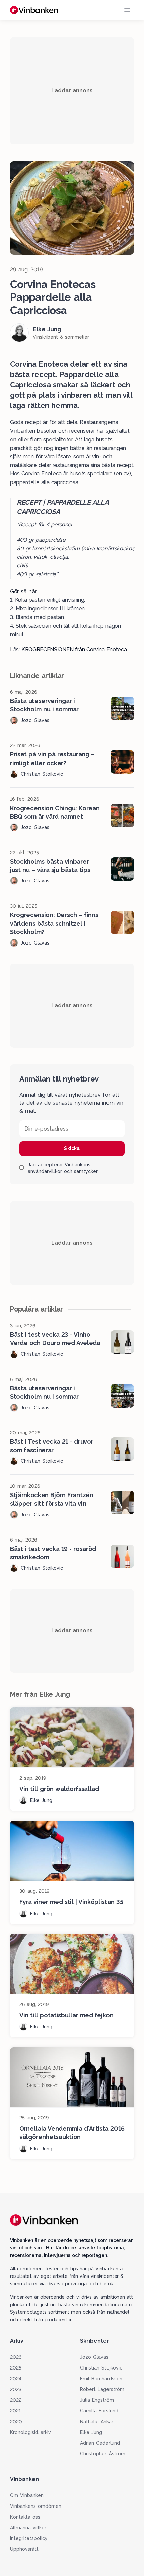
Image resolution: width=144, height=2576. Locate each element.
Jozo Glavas (94, 2357)
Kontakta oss (25, 2517)
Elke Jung (91, 2432)
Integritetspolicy (29, 2538)
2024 (16, 2379)
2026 (16, 2357)
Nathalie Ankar (97, 2422)
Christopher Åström (103, 2454)
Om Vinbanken (27, 2495)
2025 (16, 2368)
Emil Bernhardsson (101, 2379)
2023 (16, 2389)
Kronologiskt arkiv (30, 2432)
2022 (16, 2400)
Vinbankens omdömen (36, 2506)
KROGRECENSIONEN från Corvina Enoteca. (75, 650)
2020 (16, 2422)
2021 (15, 2411)
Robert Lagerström (102, 2389)
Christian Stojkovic (101, 2368)
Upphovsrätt (24, 2549)
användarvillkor (45, 1171)
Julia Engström (97, 2400)
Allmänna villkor (28, 2528)
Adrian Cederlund (100, 2443)
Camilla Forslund (99, 2411)
